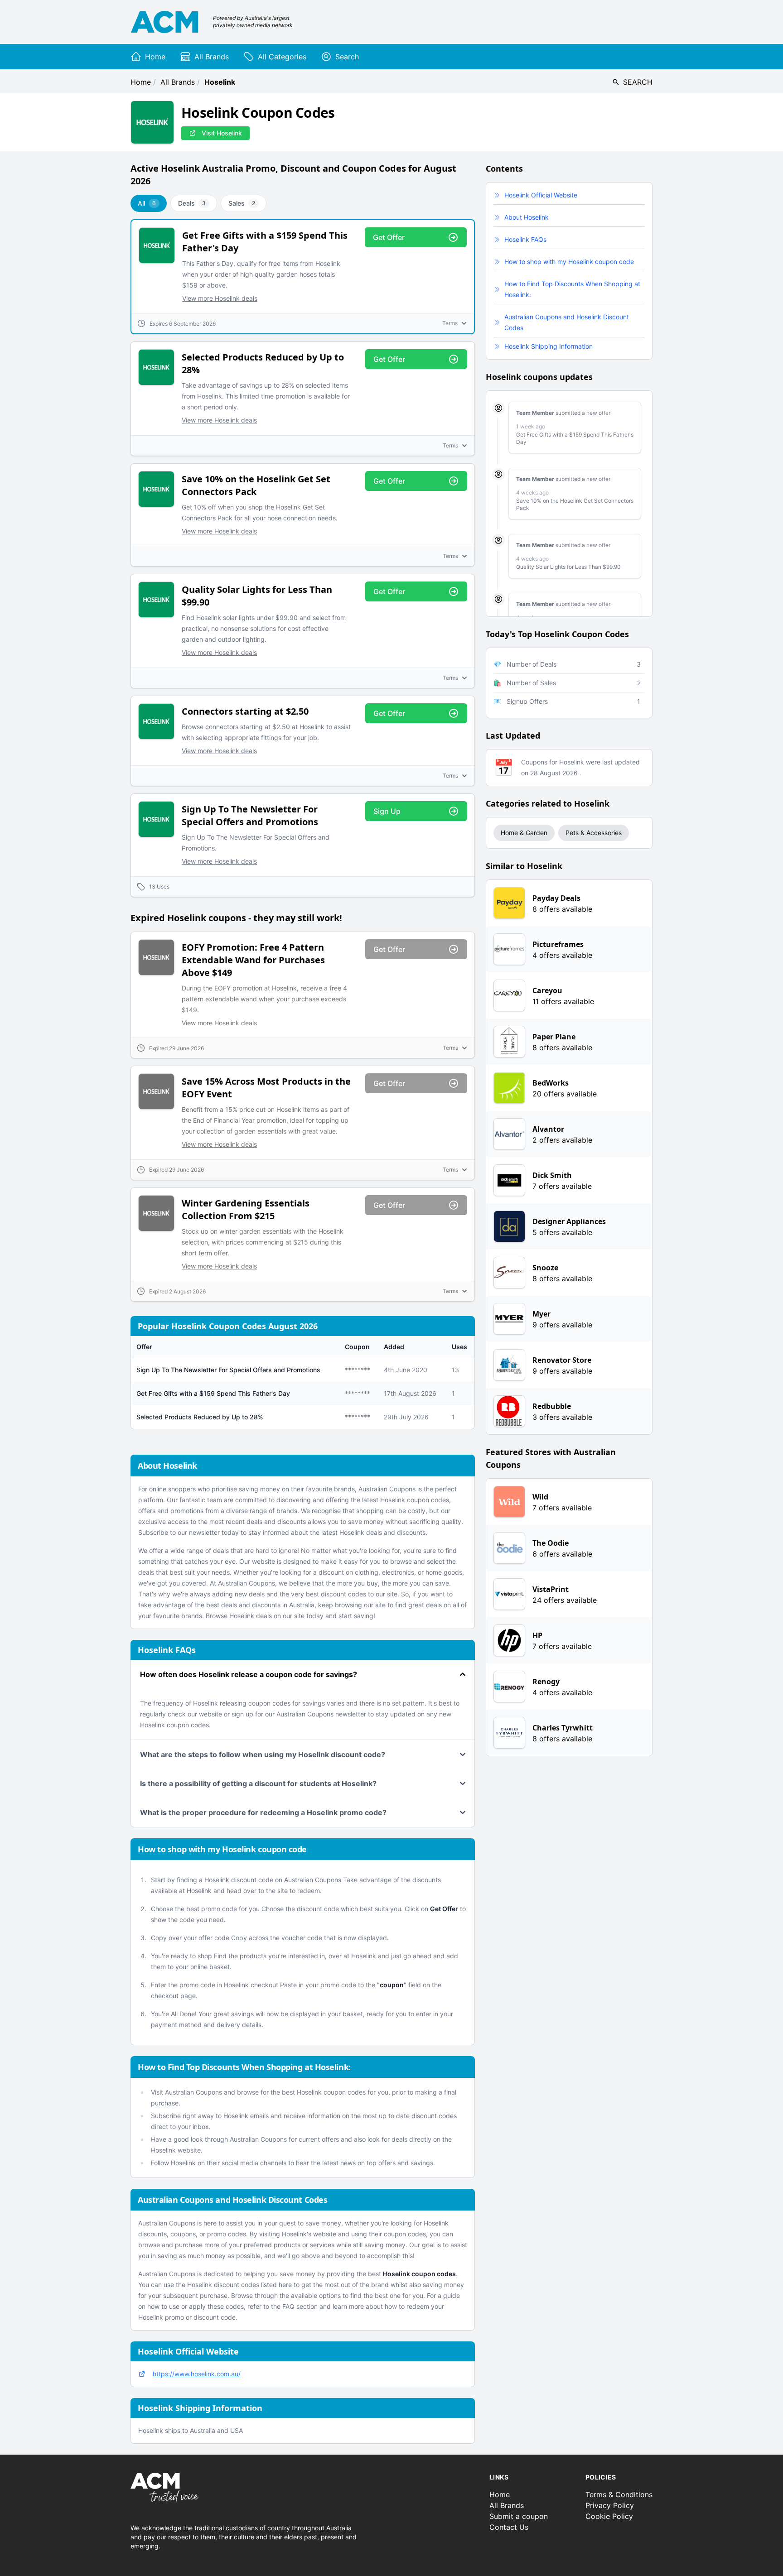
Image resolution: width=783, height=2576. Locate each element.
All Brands (178, 82)
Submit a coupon (519, 2516)
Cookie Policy (609, 2516)
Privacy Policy (610, 2505)
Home (141, 82)
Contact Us (509, 2527)
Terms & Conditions (619, 2494)
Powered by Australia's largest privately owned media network (253, 22)
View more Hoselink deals (220, 298)
